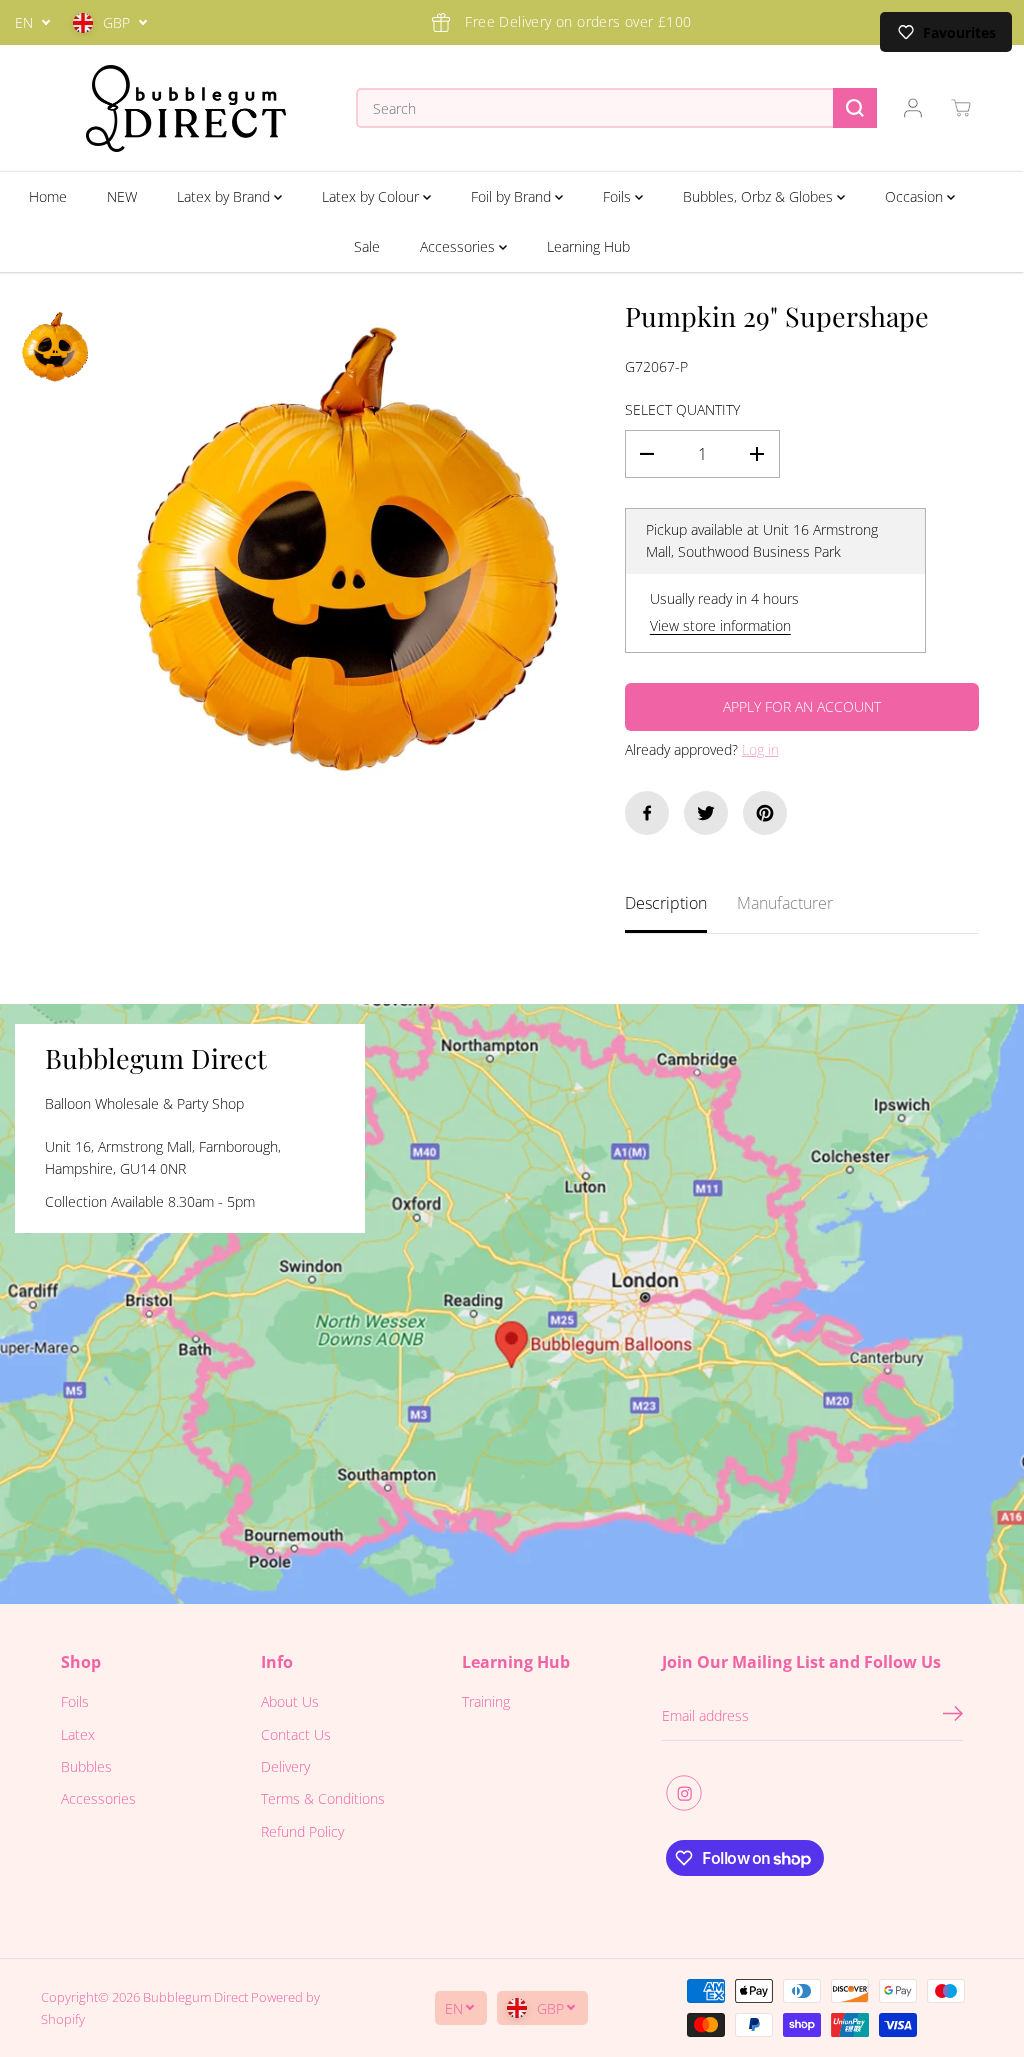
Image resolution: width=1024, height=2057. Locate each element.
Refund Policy (302, 1831)
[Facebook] (647, 813)
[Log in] (913, 108)
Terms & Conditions (323, 1798)
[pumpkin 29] (347, 550)
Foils (619, 196)
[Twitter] (706, 813)
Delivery (285, 1766)
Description (666, 903)
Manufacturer (785, 903)
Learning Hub (588, 246)
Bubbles (86, 1766)
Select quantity (682, 409)
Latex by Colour (372, 196)
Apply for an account (802, 706)
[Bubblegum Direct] (186, 108)
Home (48, 196)
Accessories (459, 246)
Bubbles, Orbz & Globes (760, 196)
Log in (760, 749)
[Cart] (961, 108)
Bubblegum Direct (195, 1997)
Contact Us (296, 1734)
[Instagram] (684, 1793)
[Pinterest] (765, 813)
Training (486, 1701)
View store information (720, 625)
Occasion (916, 196)
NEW (122, 196)
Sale (367, 246)
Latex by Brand (225, 196)
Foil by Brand (513, 196)
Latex (78, 1734)
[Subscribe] (953, 1716)
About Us (290, 1701)
